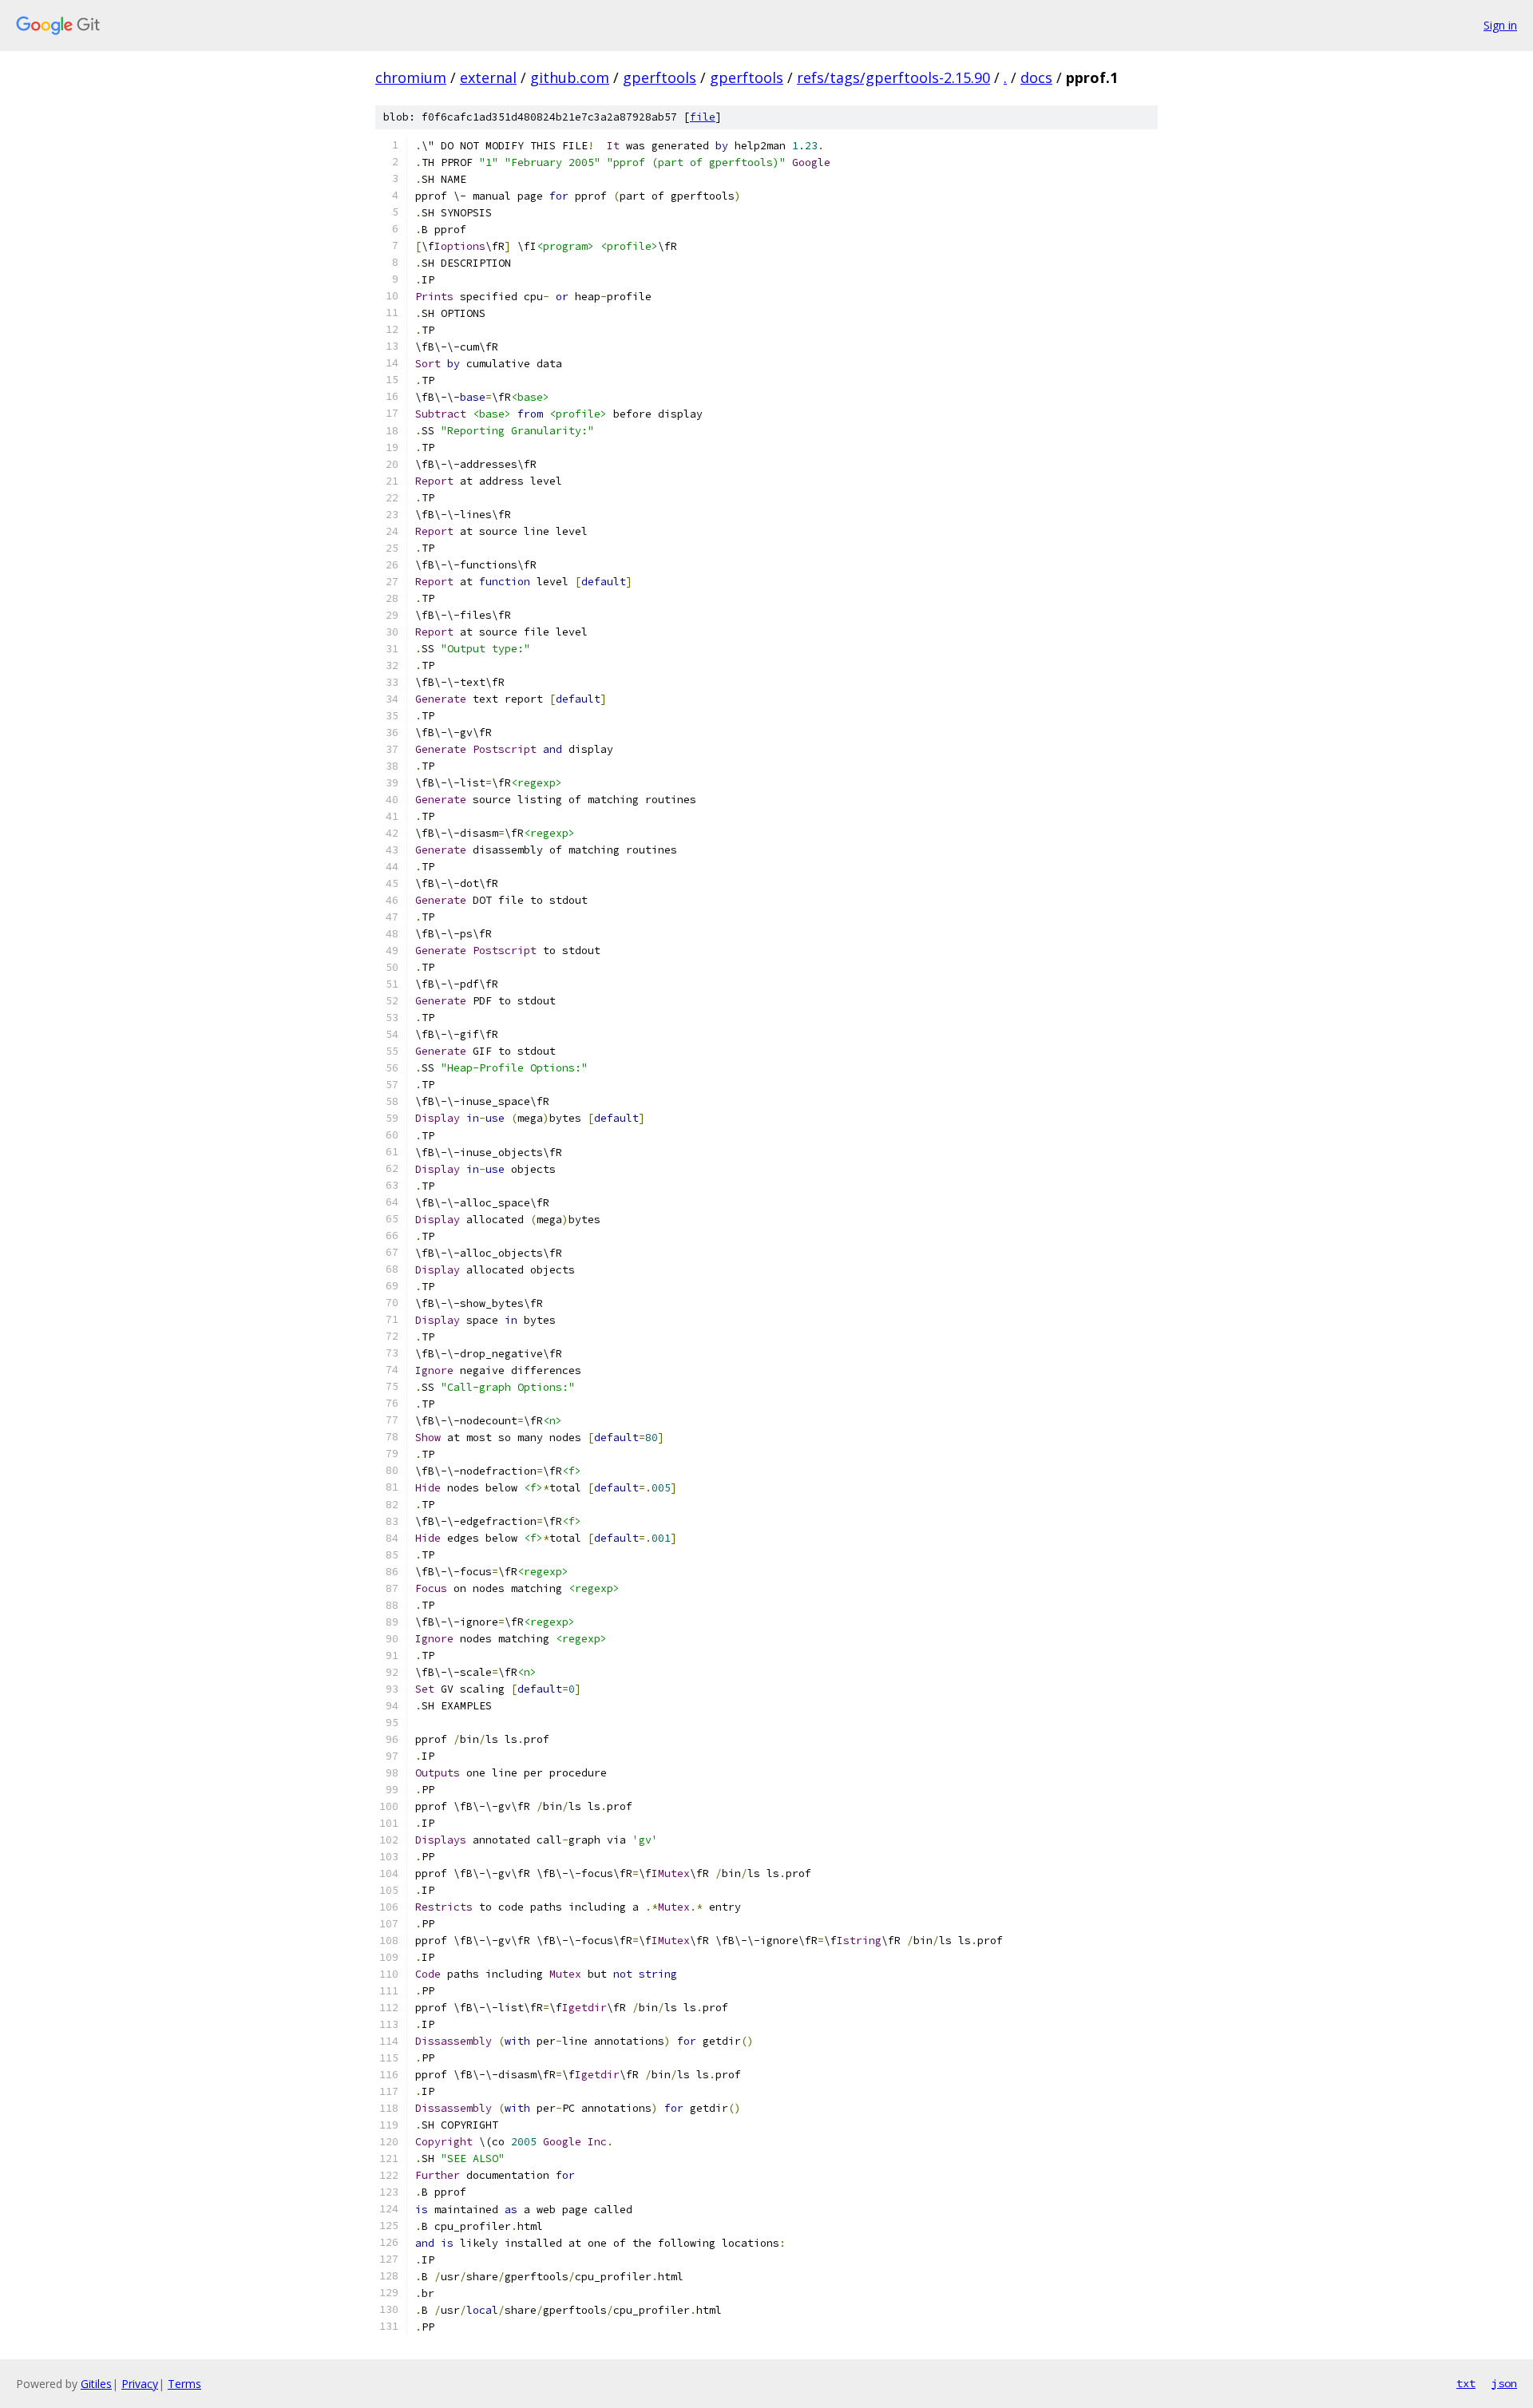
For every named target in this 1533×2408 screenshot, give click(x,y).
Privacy (140, 2384)
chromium (411, 77)
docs (1036, 77)
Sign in (1500, 25)
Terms (184, 2384)
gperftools (660, 77)
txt (1466, 2383)
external (488, 77)
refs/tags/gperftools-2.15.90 (893, 77)
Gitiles (96, 2384)
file (703, 117)
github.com (570, 77)
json (1504, 2383)
